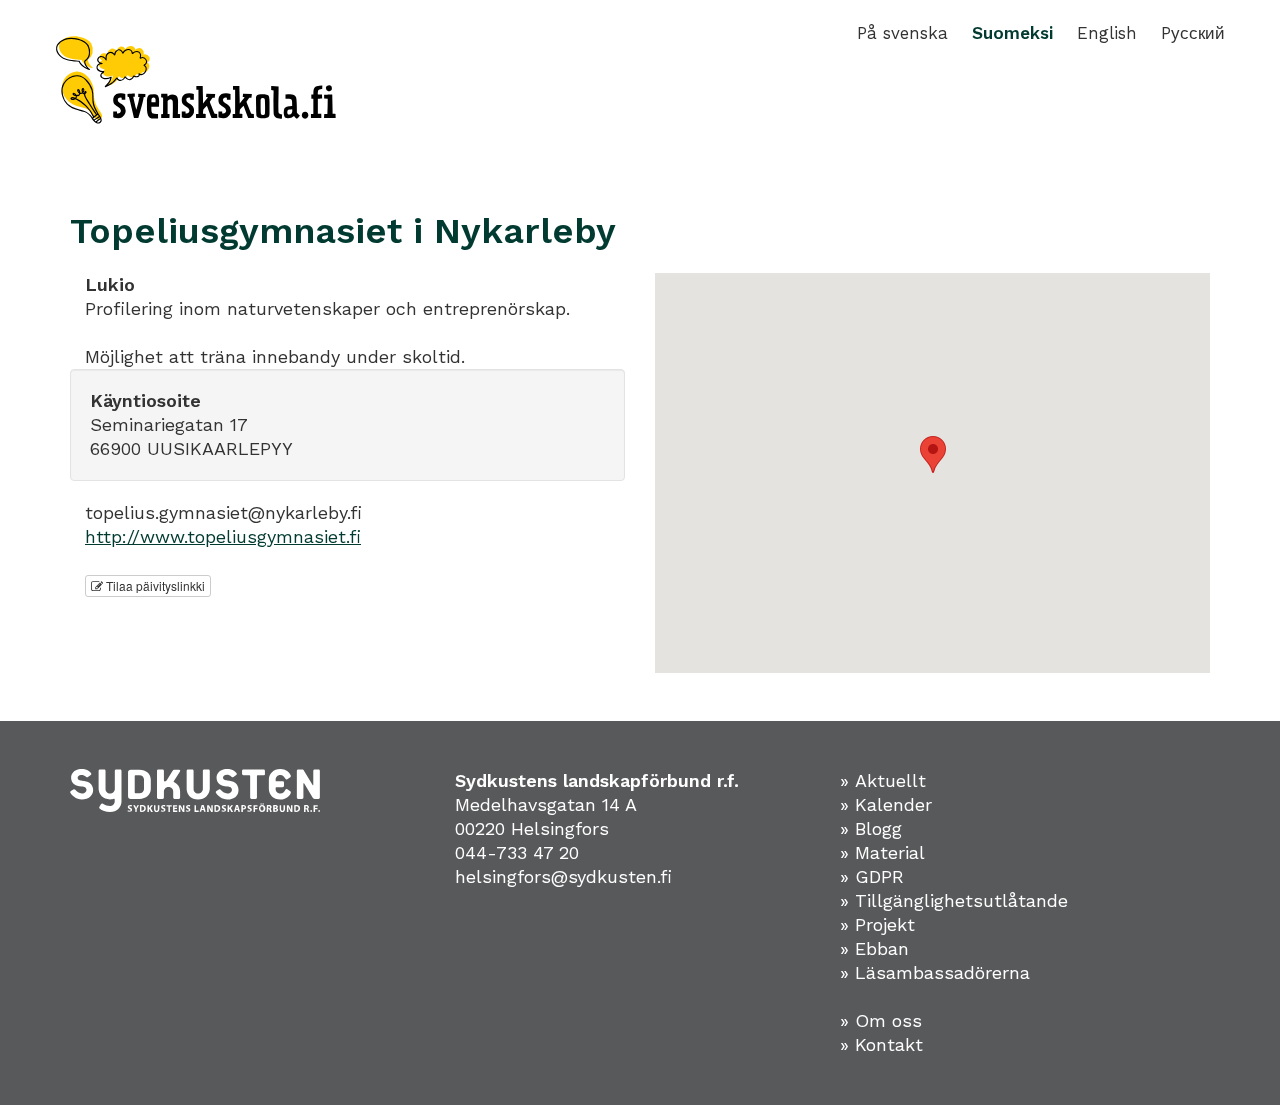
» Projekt (877, 924)
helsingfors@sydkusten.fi (563, 876)
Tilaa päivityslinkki (154, 585)
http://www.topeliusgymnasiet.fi (223, 536)
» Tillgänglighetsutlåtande (954, 900)
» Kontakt (881, 1044)
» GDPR (872, 876)
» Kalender (886, 804)
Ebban (882, 948)
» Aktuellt (883, 780)
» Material (882, 852)
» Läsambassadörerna (935, 972)
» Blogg (871, 828)
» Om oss (881, 1020)
